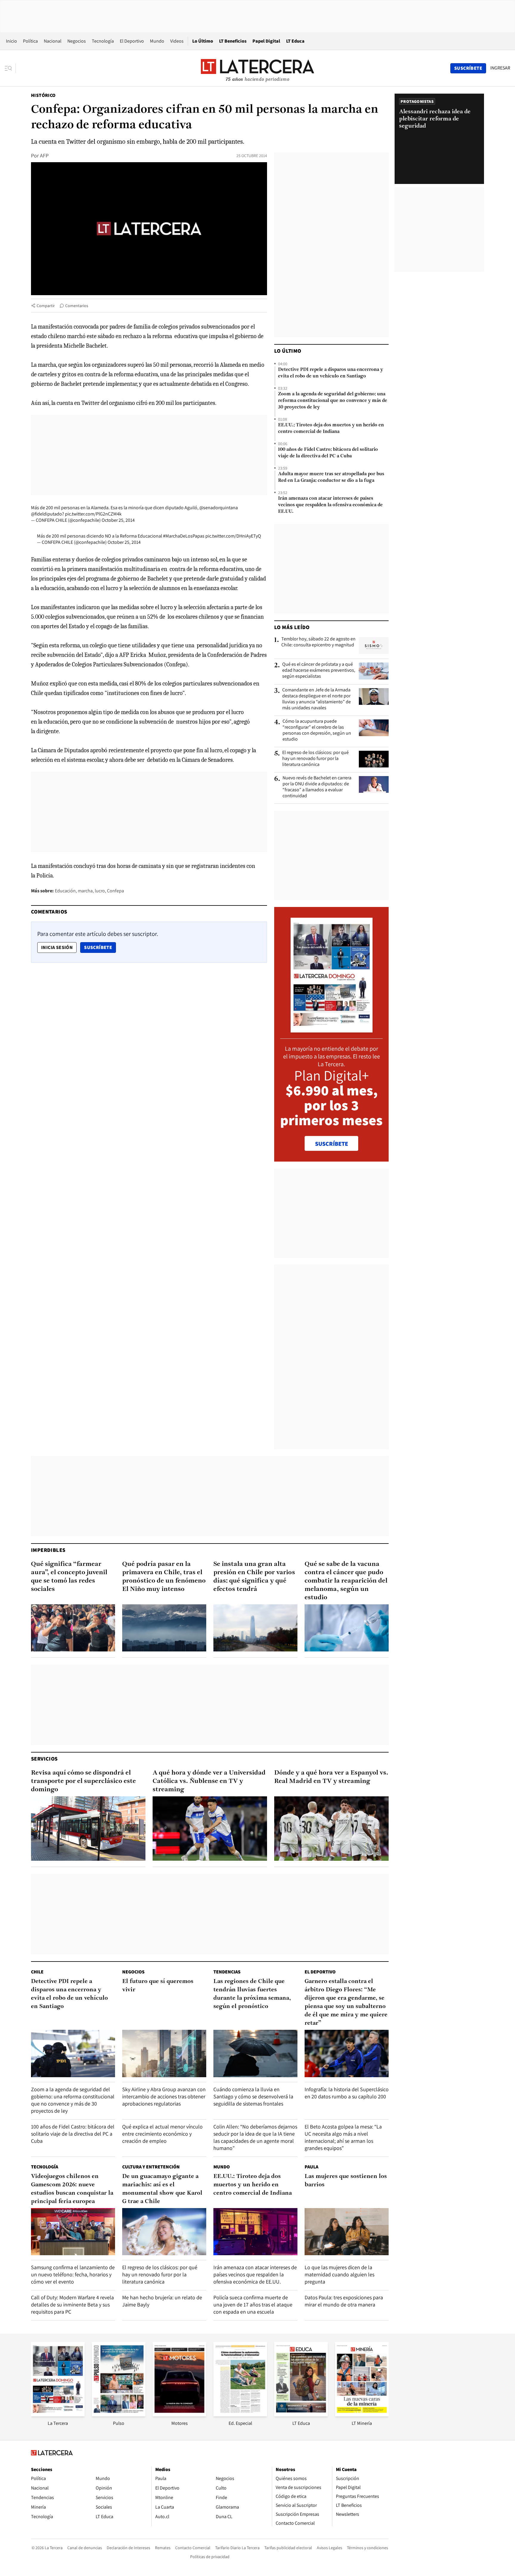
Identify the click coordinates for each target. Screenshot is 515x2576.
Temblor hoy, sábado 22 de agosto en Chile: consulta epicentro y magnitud (318, 642)
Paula (311, 2167)
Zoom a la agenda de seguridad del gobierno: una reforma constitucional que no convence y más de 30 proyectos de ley (333, 401)
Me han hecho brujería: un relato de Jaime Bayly (162, 2301)
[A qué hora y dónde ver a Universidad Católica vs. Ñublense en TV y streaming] (210, 1829)
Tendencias (227, 1972)
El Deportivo (132, 41)
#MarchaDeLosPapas (184, 536)
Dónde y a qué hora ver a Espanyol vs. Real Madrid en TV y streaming (331, 1777)
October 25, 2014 (118, 520)
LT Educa (295, 41)
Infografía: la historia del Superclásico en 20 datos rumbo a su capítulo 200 (347, 2093)
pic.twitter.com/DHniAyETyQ (233, 536)
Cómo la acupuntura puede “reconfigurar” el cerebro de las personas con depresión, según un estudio (317, 730)
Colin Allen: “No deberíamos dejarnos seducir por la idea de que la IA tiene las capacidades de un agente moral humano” (255, 2137)
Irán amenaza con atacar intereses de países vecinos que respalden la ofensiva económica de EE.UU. (330, 505)
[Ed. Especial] (240, 2415)
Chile (37, 1972)
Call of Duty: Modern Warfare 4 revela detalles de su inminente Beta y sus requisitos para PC (72, 2305)
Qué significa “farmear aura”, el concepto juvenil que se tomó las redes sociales (69, 1577)
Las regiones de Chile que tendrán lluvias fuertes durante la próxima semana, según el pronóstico (252, 1994)
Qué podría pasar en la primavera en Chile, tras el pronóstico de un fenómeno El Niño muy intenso (164, 1577)
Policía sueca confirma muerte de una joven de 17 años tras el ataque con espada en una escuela (253, 2305)
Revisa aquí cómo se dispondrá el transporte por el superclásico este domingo (83, 1781)
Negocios (77, 41)
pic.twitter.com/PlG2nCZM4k (93, 514)
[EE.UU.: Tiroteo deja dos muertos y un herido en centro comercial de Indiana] (255, 2232)
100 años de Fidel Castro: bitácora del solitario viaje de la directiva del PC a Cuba (328, 453)
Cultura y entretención (151, 2167)
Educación (65, 891)
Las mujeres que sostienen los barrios (346, 2181)
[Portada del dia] (332, 1029)
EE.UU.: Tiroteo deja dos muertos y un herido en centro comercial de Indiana (331, 428)
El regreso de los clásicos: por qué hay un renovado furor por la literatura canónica (315, 758)
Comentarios (77, 306)
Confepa (115, 891)
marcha (85, 891)
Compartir (46, 306)
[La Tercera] (58, 2415)
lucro (100, 891)
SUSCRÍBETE (332, 1144)
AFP (44, 155)
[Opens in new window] (179, 2415)
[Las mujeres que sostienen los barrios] (347, 2232)
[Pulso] (119, 2415)
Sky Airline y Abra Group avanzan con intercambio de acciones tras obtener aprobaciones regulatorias (164, 2096)
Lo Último (203, 41)
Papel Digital (266, 41)
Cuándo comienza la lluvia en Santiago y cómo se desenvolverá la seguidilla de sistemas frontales (253, 2096)
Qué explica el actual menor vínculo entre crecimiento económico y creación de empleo (162, 2134)
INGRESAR (500, 68)
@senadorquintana (219, 508)
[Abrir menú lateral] (10, 68)
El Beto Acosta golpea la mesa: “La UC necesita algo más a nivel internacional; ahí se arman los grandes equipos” (343, 2137)
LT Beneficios (233, 41)
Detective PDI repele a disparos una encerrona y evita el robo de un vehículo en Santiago (331, 373)
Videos (177, 41)
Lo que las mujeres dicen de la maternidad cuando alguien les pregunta (339, 2274)
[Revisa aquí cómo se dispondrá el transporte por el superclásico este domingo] (88, 1829)
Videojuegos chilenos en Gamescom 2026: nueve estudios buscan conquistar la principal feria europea (72, 2189)
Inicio (11, 41)
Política (30, 41)
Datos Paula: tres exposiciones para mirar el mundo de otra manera (344, 2301)
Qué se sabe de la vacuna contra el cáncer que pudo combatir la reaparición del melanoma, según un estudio (346, 1581)
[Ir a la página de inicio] (257, 68)
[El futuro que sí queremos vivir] (164, 2053)
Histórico (43, 95)
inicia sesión (57, 947)
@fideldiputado (46, 514)
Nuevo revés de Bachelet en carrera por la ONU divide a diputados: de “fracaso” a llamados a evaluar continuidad (317, 787)
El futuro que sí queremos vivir (158, 1986)
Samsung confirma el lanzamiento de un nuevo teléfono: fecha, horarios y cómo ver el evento (73, 2274)
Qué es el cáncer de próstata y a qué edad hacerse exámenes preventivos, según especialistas (319, 670)
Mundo (157, 41)
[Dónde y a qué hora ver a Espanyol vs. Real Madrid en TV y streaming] (331, 1829)
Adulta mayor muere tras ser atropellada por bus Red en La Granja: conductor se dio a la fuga (331, 477)
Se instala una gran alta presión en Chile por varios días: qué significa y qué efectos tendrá (254, 1577)
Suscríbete (100, 947)
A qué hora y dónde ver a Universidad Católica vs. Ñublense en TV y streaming (209, 1781)
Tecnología (103, 41)
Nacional (53, 41)
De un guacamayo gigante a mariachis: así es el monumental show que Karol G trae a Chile (162, 2189)
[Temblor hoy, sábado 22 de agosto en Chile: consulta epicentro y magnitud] (374, 645)
